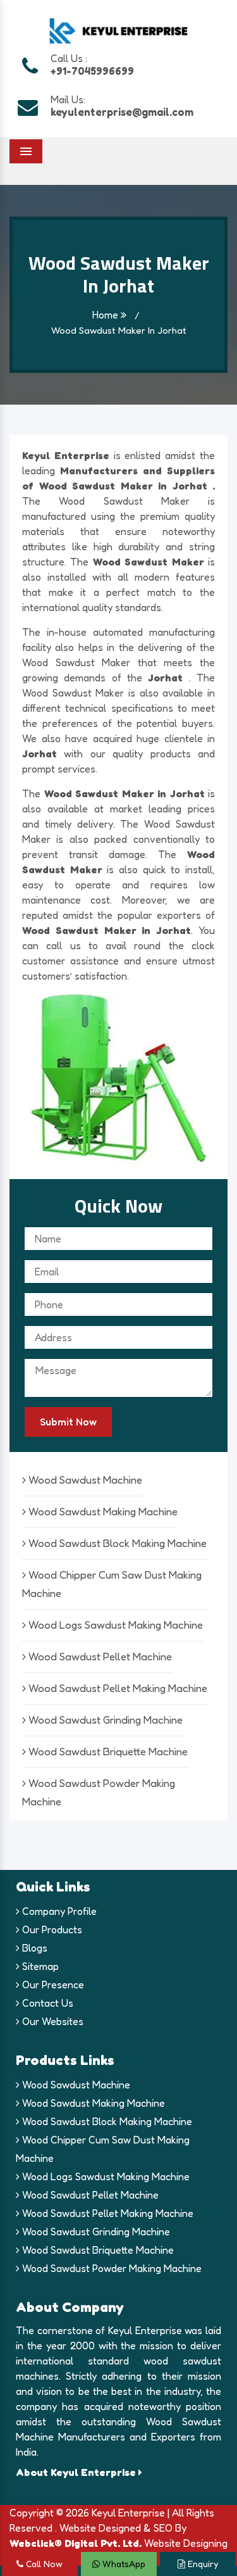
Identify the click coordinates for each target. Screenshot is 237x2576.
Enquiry (202, 2564)
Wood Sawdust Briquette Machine (107, 1751)
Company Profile (58, 1911)
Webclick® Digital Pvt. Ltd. (76, 2543)
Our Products (51, 1929)
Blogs (33, 1948)
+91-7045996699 (92, 71)
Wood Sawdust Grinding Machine (104, 1720)
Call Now (43, 2564)
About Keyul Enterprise (77, 2472)
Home (106, 315)
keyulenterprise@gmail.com (122, 112)
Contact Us (46, 2003)
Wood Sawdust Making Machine (102, 1511)
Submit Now (68, 1422)
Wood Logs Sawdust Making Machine (114, 1625)
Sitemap (39, 1966)
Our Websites (52, 2021)
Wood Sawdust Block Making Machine (116, 1543)
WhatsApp (123, 2564)
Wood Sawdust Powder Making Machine (111, 2268)
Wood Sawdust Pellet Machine (99, 1656)
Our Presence (52, 1985)
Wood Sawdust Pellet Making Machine (117, 1688)
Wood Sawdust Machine (84, 1480)
